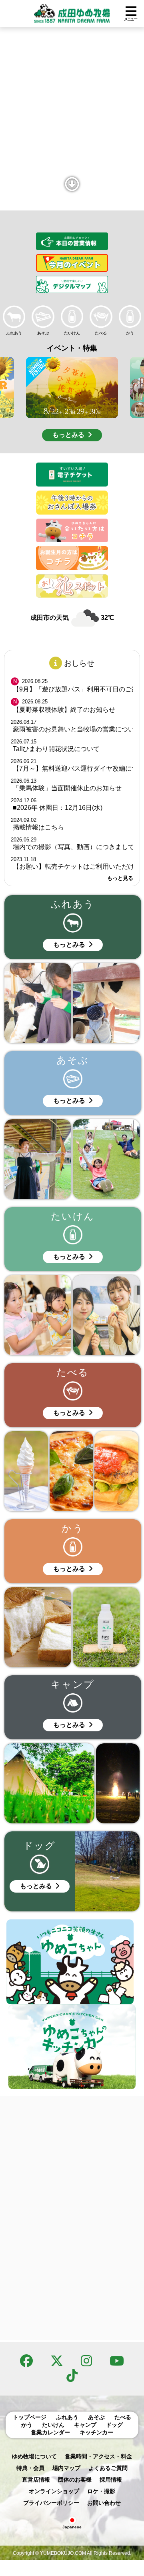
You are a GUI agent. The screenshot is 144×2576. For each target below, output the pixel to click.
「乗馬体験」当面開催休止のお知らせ (67, 788)
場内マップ (66, 2468)
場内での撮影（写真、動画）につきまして (73, 847)
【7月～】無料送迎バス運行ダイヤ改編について (73, 768)
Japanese (72, 2527)
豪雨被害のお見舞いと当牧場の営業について (73, 729)
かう (27, 2425)
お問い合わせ (104, 2503)
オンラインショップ (54, 2491)
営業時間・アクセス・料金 (98, 2456)
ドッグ (114, 2425)
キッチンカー (96, 2432)
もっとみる (68, 435)
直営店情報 (36, 2480)
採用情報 (111, 2480)
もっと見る (120, 878)
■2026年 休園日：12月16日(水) (58, 808)
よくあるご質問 (108, 2468)
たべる (123, 2417)
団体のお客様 (75, 2480)
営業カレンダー (50, 2432)
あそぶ (96, 2417)
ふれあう (67, 2417)
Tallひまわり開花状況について (56, 749)
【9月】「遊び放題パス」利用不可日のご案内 (73, 689)
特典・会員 (30, 2468)
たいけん (53, 2425)
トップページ (30, 2417)
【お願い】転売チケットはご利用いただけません (73, 866)
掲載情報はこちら (38, 827)
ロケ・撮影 (101, 2491)
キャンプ (85, 2425)
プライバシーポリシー (51, 2503)
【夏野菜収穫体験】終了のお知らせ (64, 710)
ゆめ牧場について (34, 2456)
